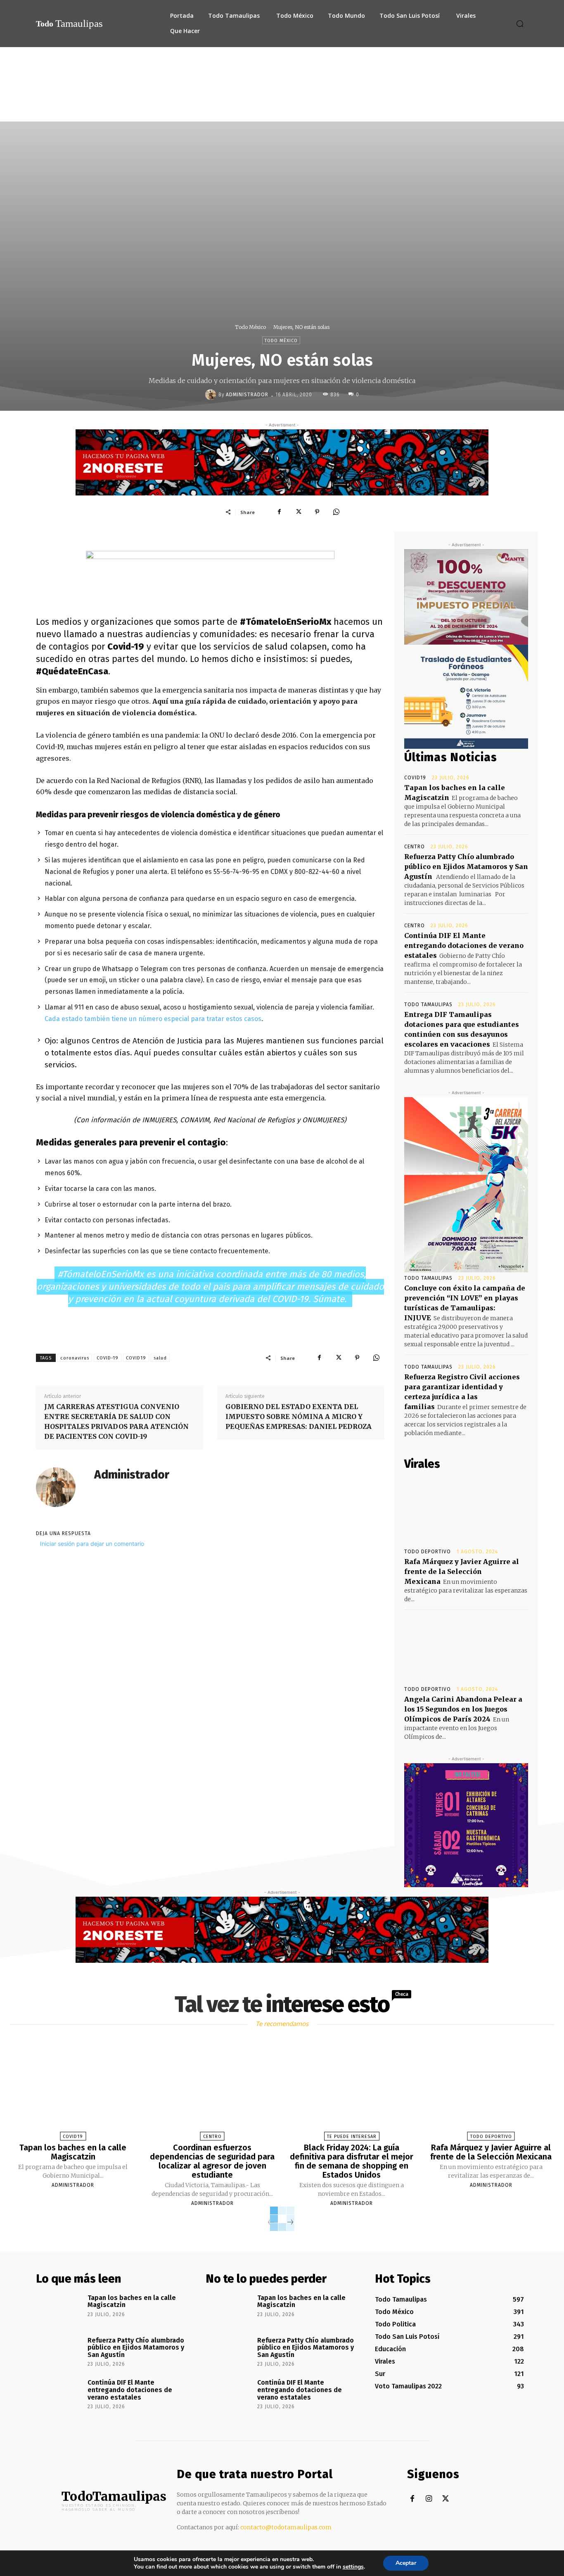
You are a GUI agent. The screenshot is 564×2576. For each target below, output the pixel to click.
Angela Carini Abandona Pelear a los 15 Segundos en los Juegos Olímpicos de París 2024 (463, 1709)
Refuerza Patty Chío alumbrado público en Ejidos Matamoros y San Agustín (466, 867)
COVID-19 (108, 1358)
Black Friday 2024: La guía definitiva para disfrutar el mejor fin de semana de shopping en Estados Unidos (352, 2161)
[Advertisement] (282, 109)
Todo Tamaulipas (428, 1005)
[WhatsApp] (336, 512)
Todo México (250, 327)
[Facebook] (279, 512)
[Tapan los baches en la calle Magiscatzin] (73, 2092)
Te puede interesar (352, 2137)
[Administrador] (212, 395)
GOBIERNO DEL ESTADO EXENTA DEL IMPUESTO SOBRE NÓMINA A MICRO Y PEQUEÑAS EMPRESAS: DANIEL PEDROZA (299, 1417)
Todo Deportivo (428, 1552)
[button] (520, 24)
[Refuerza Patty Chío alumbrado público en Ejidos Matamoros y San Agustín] (59, 2352)
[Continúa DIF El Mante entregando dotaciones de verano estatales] (59, 2394)
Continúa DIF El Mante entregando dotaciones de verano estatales (464, 945)
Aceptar (406, 2563)
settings (353, 2567)
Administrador (247, 395)
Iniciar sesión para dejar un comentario (92, 1544)
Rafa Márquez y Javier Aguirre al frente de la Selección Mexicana (462, 1571)
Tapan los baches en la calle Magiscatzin (73, 2152)
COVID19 (136, 1358)
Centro (415, 847)
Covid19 (415, 778)
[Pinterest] (317, 512)
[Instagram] (429, 2499)
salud (160, 1358)
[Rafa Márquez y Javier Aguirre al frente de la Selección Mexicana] (466, 1509)
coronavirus (75, 1358)
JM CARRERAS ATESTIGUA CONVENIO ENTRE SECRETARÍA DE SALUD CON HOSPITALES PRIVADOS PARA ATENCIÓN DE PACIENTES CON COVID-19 (116, 1421)
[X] (298, 512)
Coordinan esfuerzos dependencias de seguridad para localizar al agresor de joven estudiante (212, 2161)
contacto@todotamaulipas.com (286, 2527)
